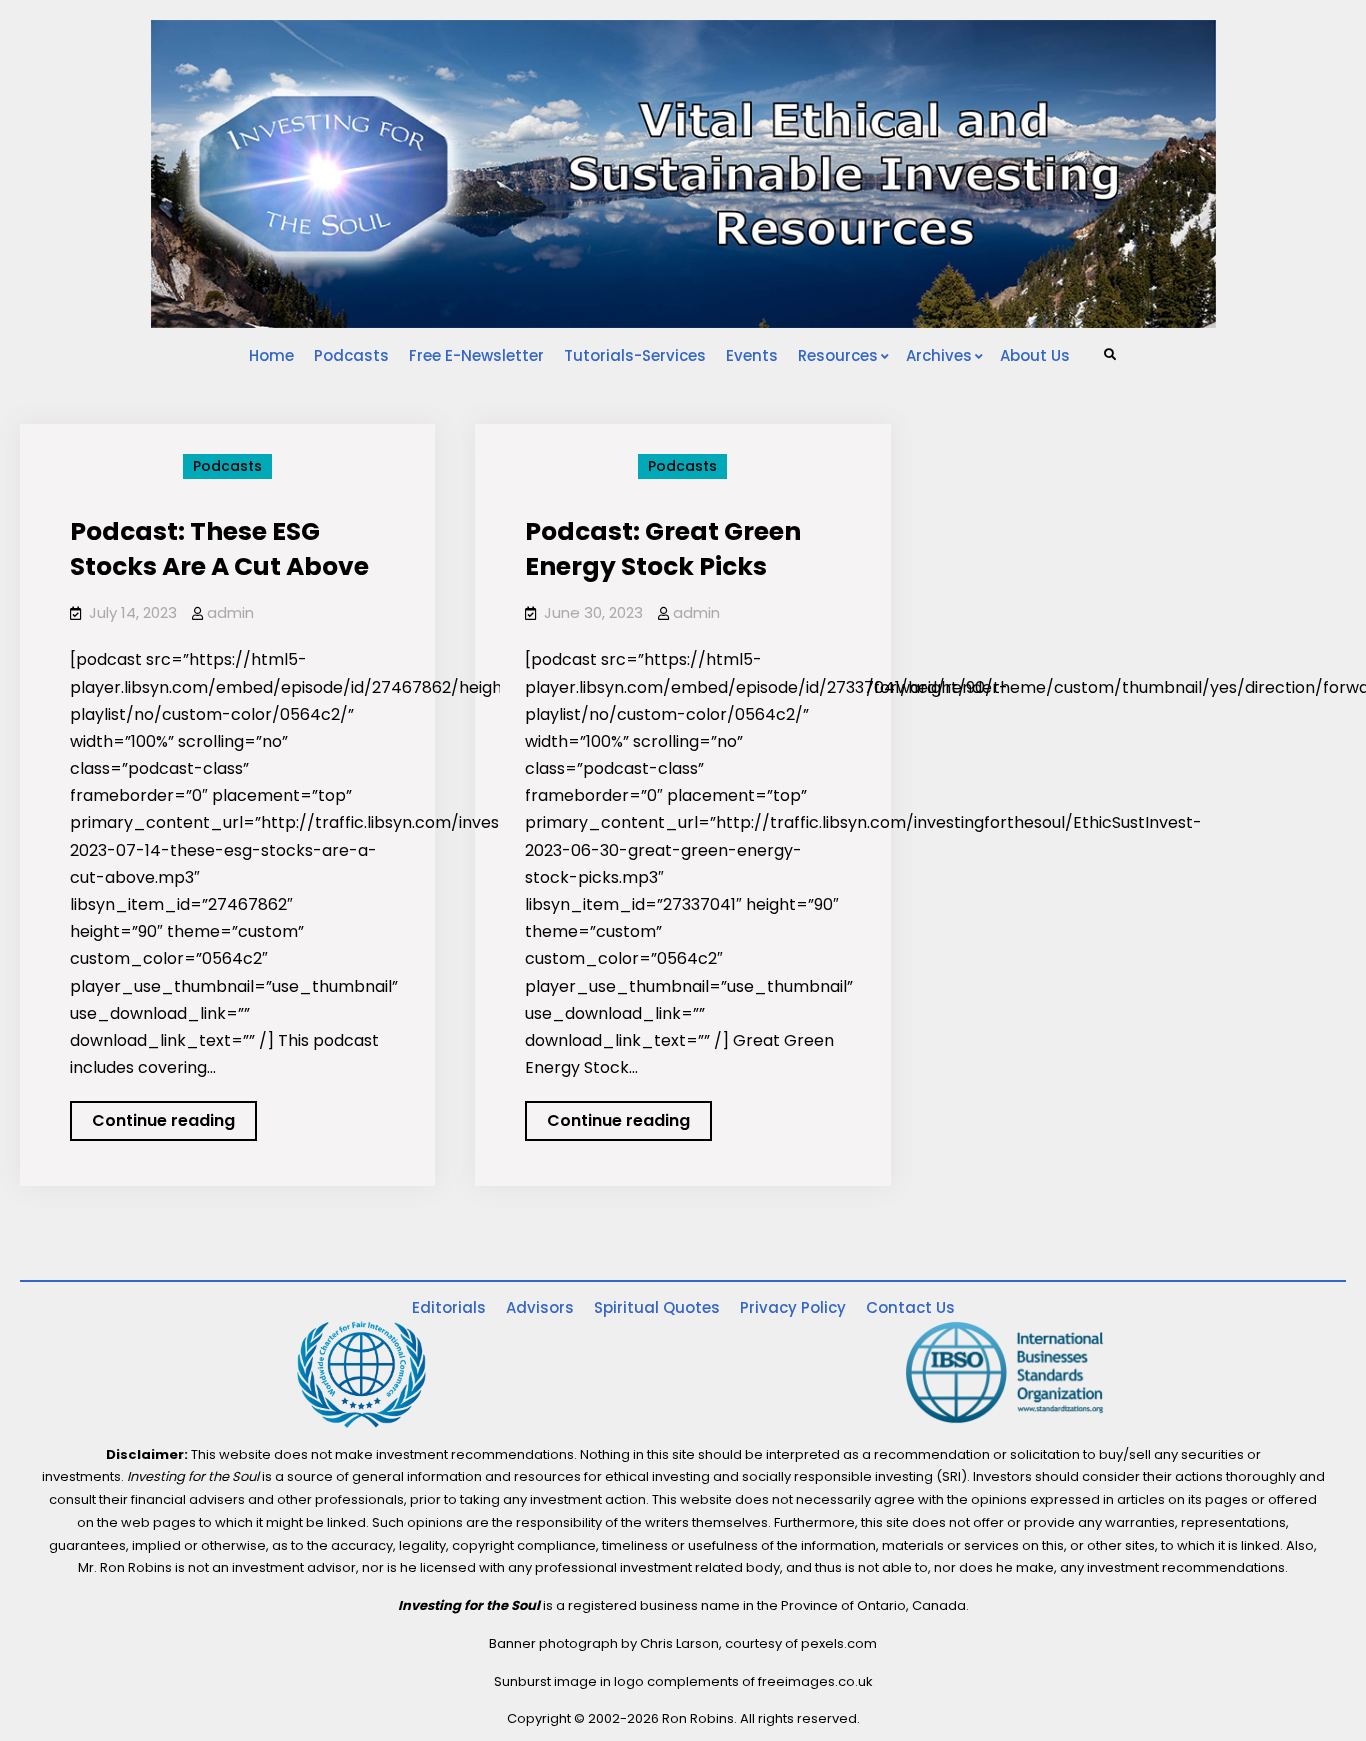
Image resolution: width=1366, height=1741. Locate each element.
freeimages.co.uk (815, 1681)
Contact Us (910, 1307)
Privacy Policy (793, 1307)
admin (230, 612)
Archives (939, 355)
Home (271, 355)
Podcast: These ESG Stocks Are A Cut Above (219, 549)
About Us (1035, 355)
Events (752, 355)
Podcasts (351, 355)
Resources (838, 355)
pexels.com (839, 1643)
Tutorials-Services (635, 355)
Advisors (540, 1307)
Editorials (449, 1307)
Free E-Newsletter (476, 355)
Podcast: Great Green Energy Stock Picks (663, 549)
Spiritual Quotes (657, 1307)
